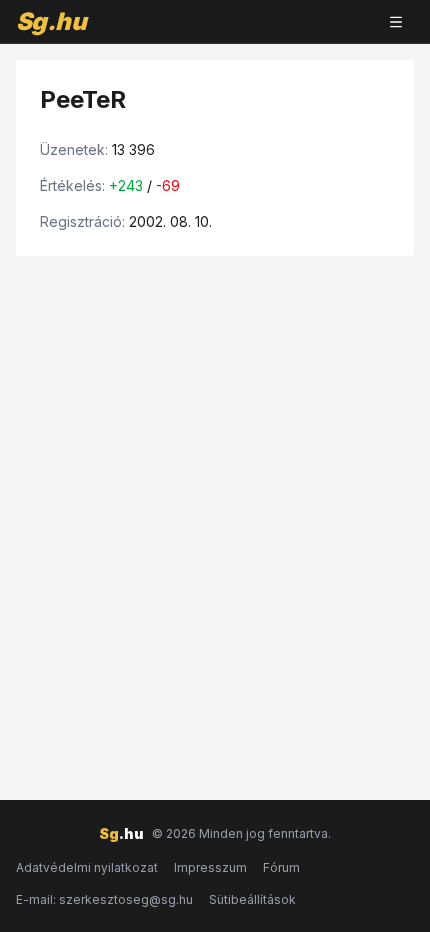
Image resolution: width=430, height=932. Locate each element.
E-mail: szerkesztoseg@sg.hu (104, 899)
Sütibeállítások (252, 899)
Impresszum (210, 867)
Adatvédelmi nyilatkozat (87, 867)
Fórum (281, 867)
